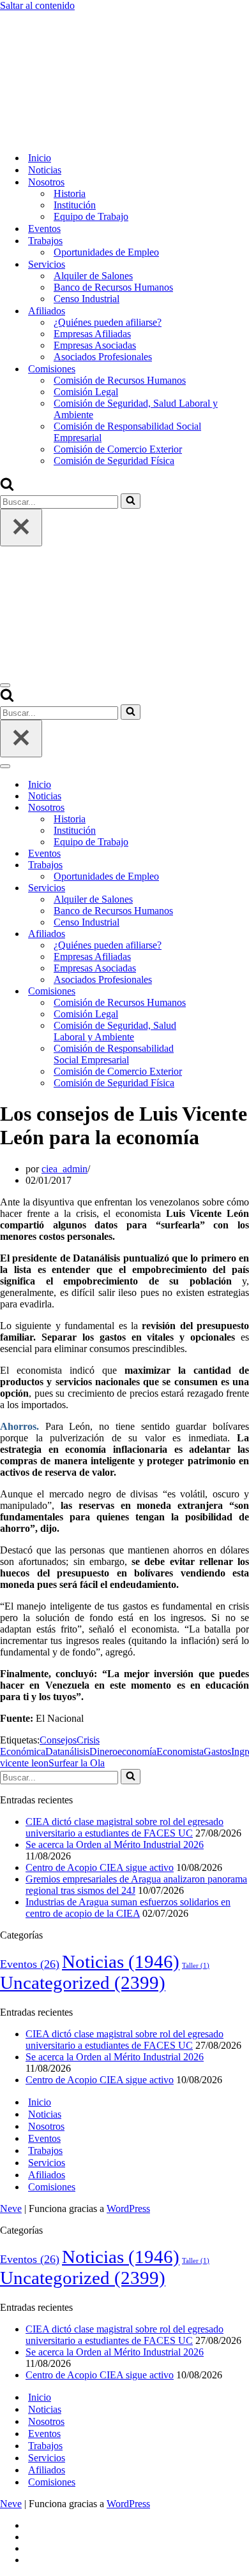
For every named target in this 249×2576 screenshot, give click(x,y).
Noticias (45, 170)
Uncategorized (83, 1983)
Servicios (47, 2163)
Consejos (58, 1740)
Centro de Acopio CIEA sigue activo (100, 1867)
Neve (11, 2209)
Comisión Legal (86, 392)
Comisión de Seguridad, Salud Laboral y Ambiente (136, 409)
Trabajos (45, 2150)
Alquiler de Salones (93, 276)
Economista (180, 1751)
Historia (70, 193)
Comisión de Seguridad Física (114, 461)
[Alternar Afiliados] (223, 934)
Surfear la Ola (77, 1763)
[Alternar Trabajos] (223, 865)
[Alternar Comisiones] (223, 992)
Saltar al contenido (37, 5)
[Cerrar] (21, 528)
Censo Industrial (87, 299)
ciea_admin (64, 1169)
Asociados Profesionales (103, 357)
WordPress (128, 2209)
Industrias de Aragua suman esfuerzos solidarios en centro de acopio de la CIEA (128, 1908)
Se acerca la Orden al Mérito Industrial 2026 (115, 1845)
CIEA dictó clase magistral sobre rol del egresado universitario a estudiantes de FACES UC (124, 1827)
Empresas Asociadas (95, 345)
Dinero (103, 1751)
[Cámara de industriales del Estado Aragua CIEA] (64, 135)
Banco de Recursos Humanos (113, 287)
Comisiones (52, 2187)
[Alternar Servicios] (223, 888)
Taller (196, 1966)
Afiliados (47, 2175)
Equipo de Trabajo (91, 216)
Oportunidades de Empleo (106, 252)
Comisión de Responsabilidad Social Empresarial (127, 432)
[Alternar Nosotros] (223, 808)
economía (137, 1751)
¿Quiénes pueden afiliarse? (108, 322)
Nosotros (46, 2126)
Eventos (44, 229)
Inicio (40, 158)
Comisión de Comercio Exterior (118, 449)
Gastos (217, 1751)
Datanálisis (67, 1751)
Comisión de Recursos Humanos (120, 380)
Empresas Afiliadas (92, 334)
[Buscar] (7, 487)
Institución (75, 205)
